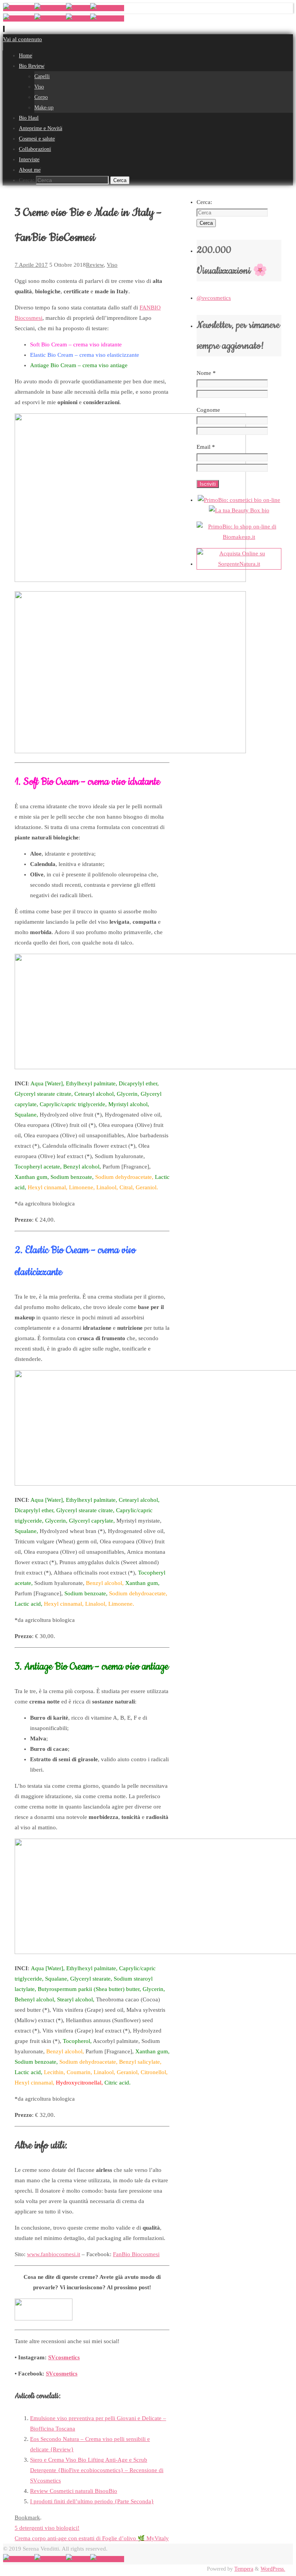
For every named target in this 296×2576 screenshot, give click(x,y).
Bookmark (27, 2517)
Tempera (244, 2569)
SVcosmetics (64, 2357)
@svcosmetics (214, 298)
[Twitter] (78, 8)
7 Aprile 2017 (31, 265)
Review (95, 265)
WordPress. (273, 2569)
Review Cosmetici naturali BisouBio (74, 2491)
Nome (206, 373)
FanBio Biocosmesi (136, 2254)
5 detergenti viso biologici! (47, 2528)
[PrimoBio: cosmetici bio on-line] (239, 500)
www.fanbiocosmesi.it (54, 2254)
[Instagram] (50, 8)
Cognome (208, 410)
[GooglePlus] (107, 8)
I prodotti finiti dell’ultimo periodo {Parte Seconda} (92, 2501)
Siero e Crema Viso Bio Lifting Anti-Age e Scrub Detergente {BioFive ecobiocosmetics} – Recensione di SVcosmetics (97, 2470)
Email (206, 447)
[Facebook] (19, 8)
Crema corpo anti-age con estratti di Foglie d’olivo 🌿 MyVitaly (92, 2538)
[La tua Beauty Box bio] (239, 510)
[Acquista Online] (239, 564)
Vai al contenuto (23, 39)
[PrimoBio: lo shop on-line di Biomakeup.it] (239, 537)
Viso (112, 265)
